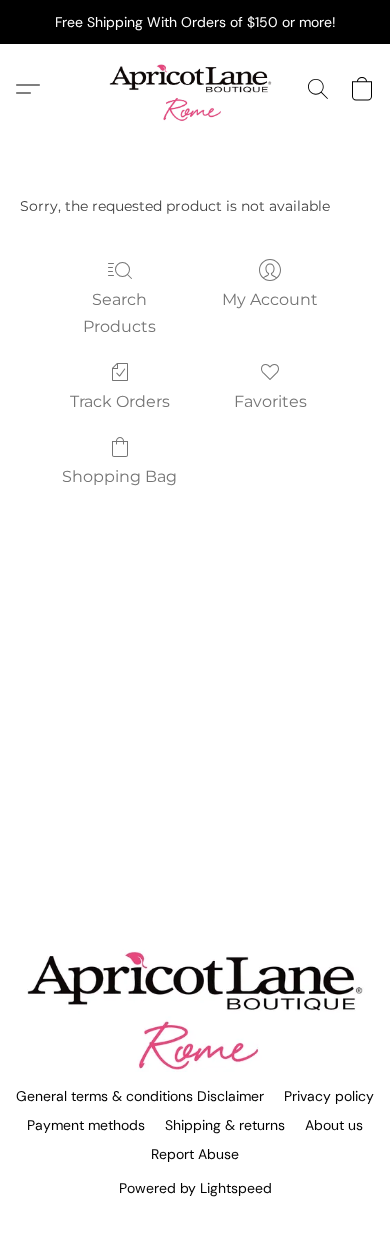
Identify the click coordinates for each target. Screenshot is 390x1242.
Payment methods (86, 1125)
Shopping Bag (119, 476)
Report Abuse (195, 1154)
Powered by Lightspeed (195, 1188)
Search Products (119, 312)
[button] (194, 89)
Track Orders (120, 401)
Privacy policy (329, 1096)
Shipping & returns (225, 1125)
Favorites (270, 401)
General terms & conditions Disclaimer (140, 1096)
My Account (270, 299)
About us (334, 1125)
